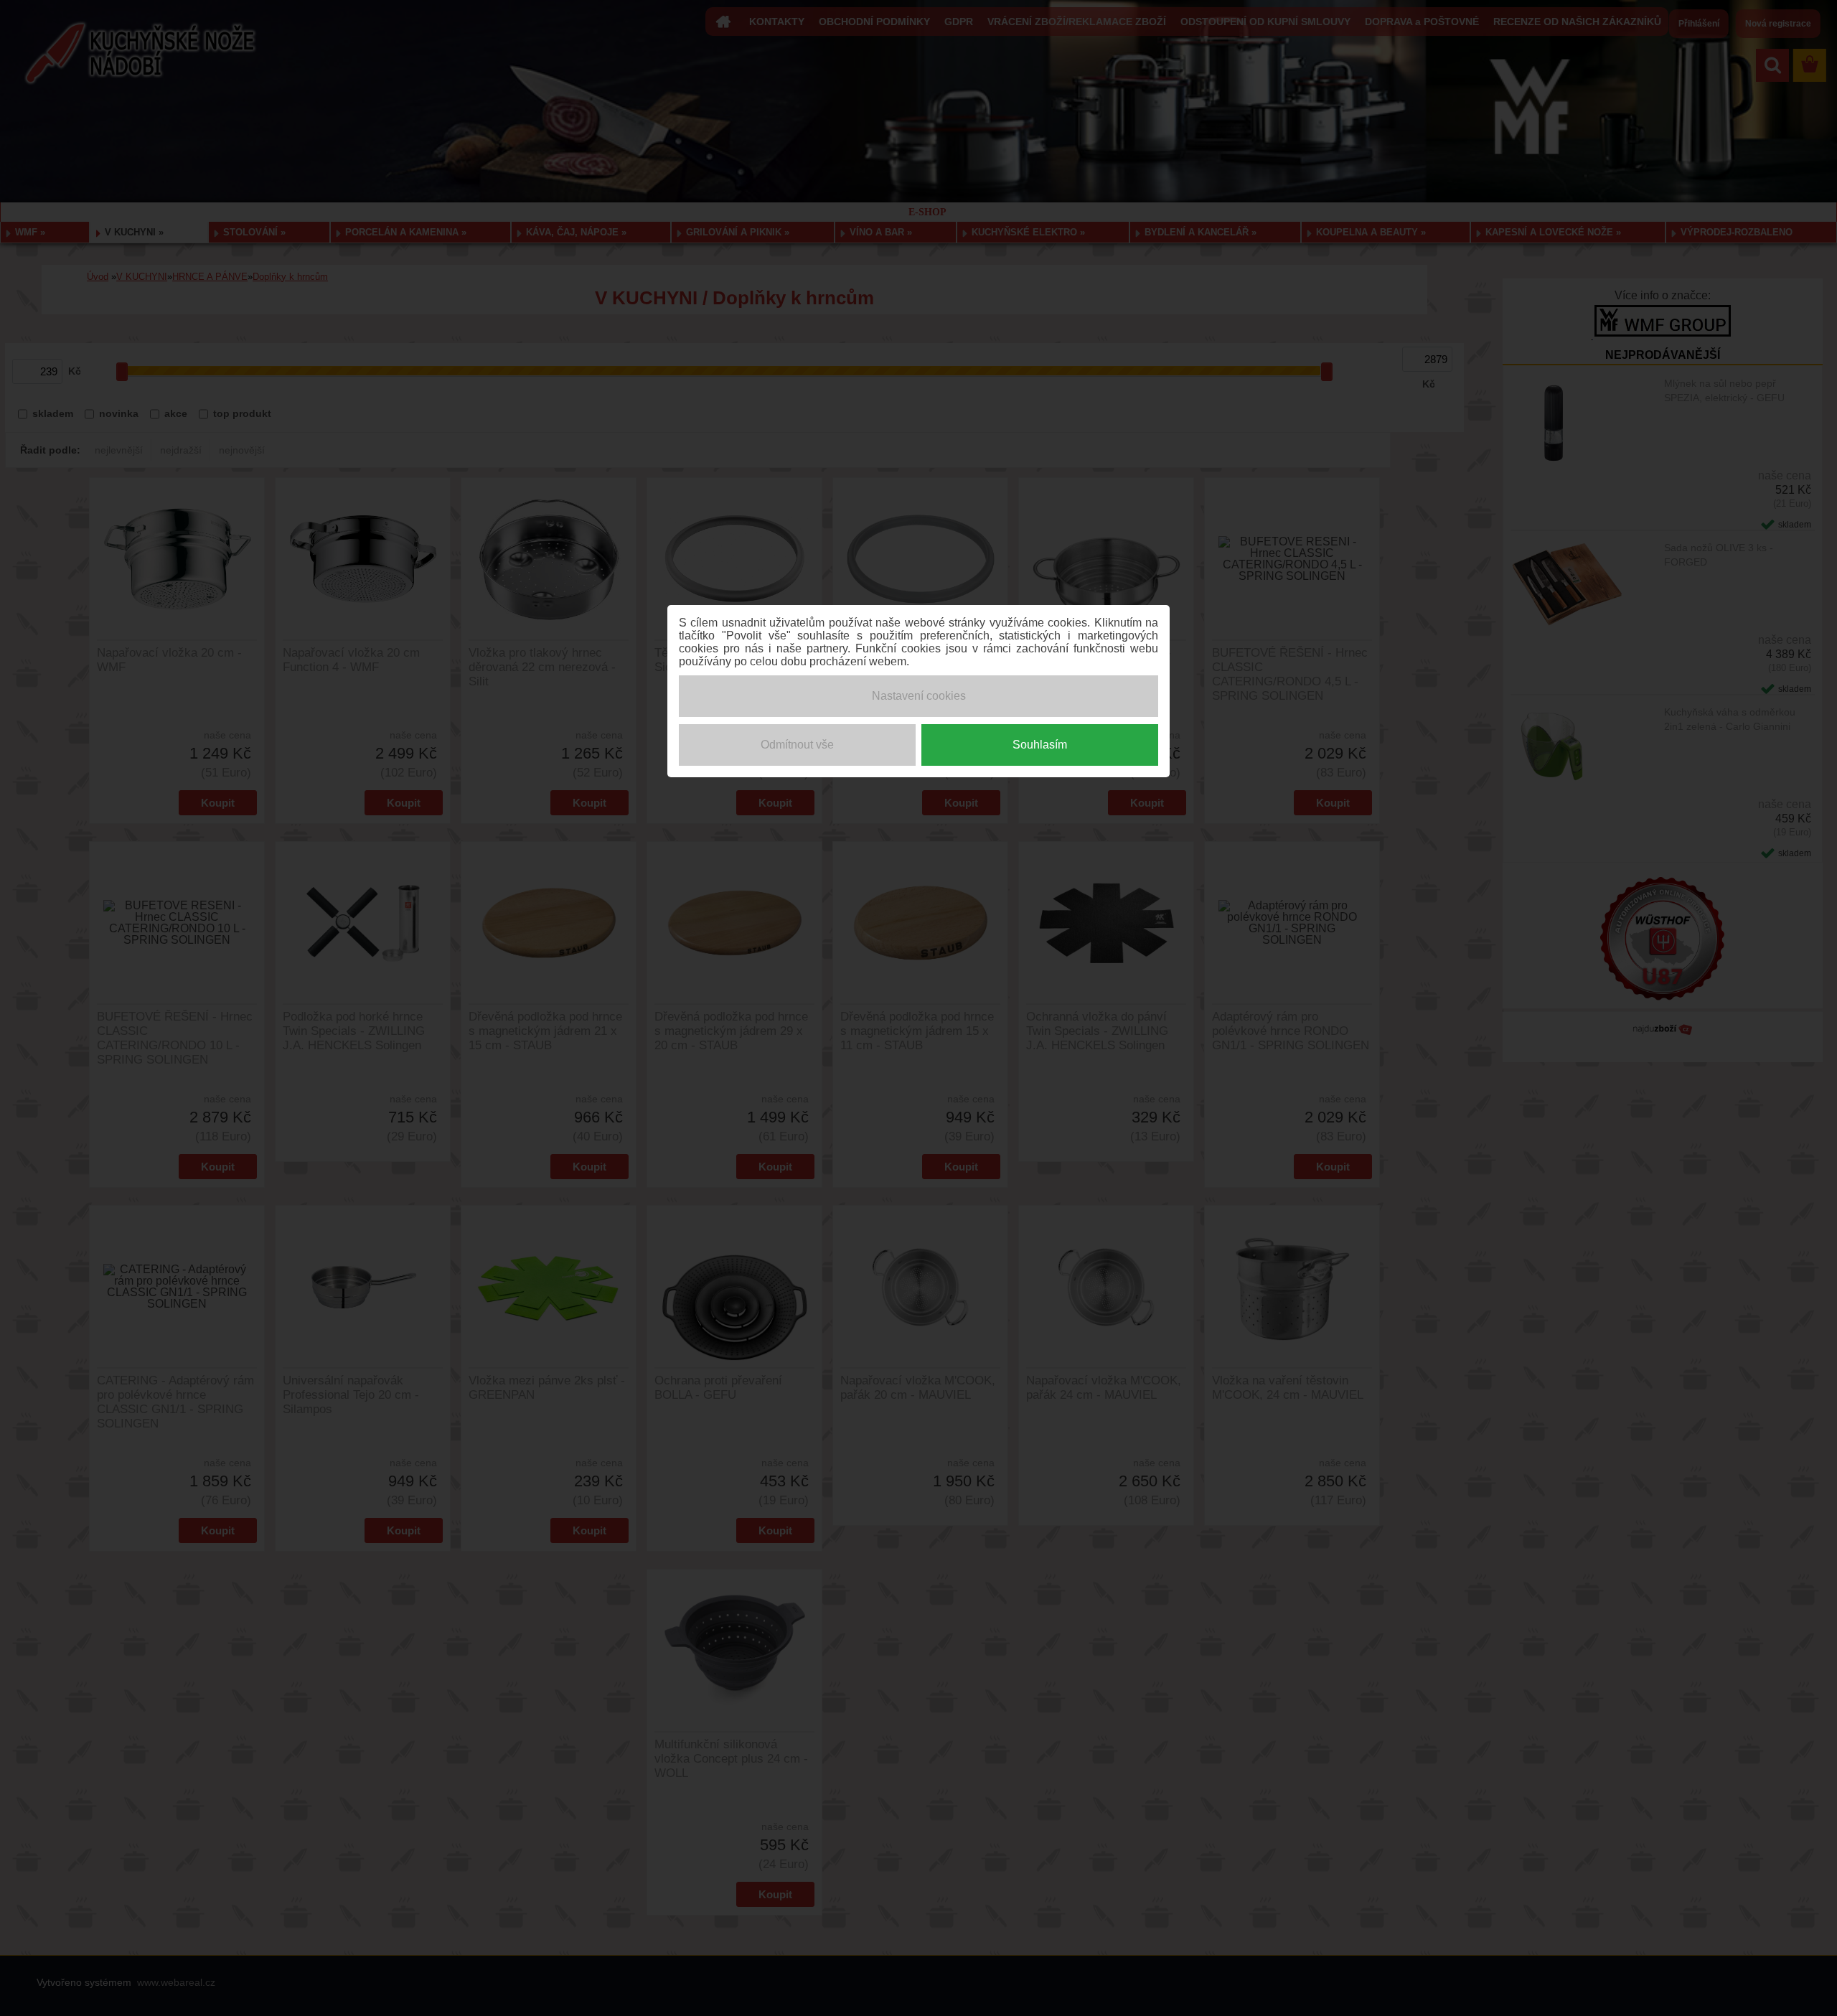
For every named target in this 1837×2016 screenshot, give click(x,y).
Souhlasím (1040, 745)
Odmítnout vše (797, 745)
